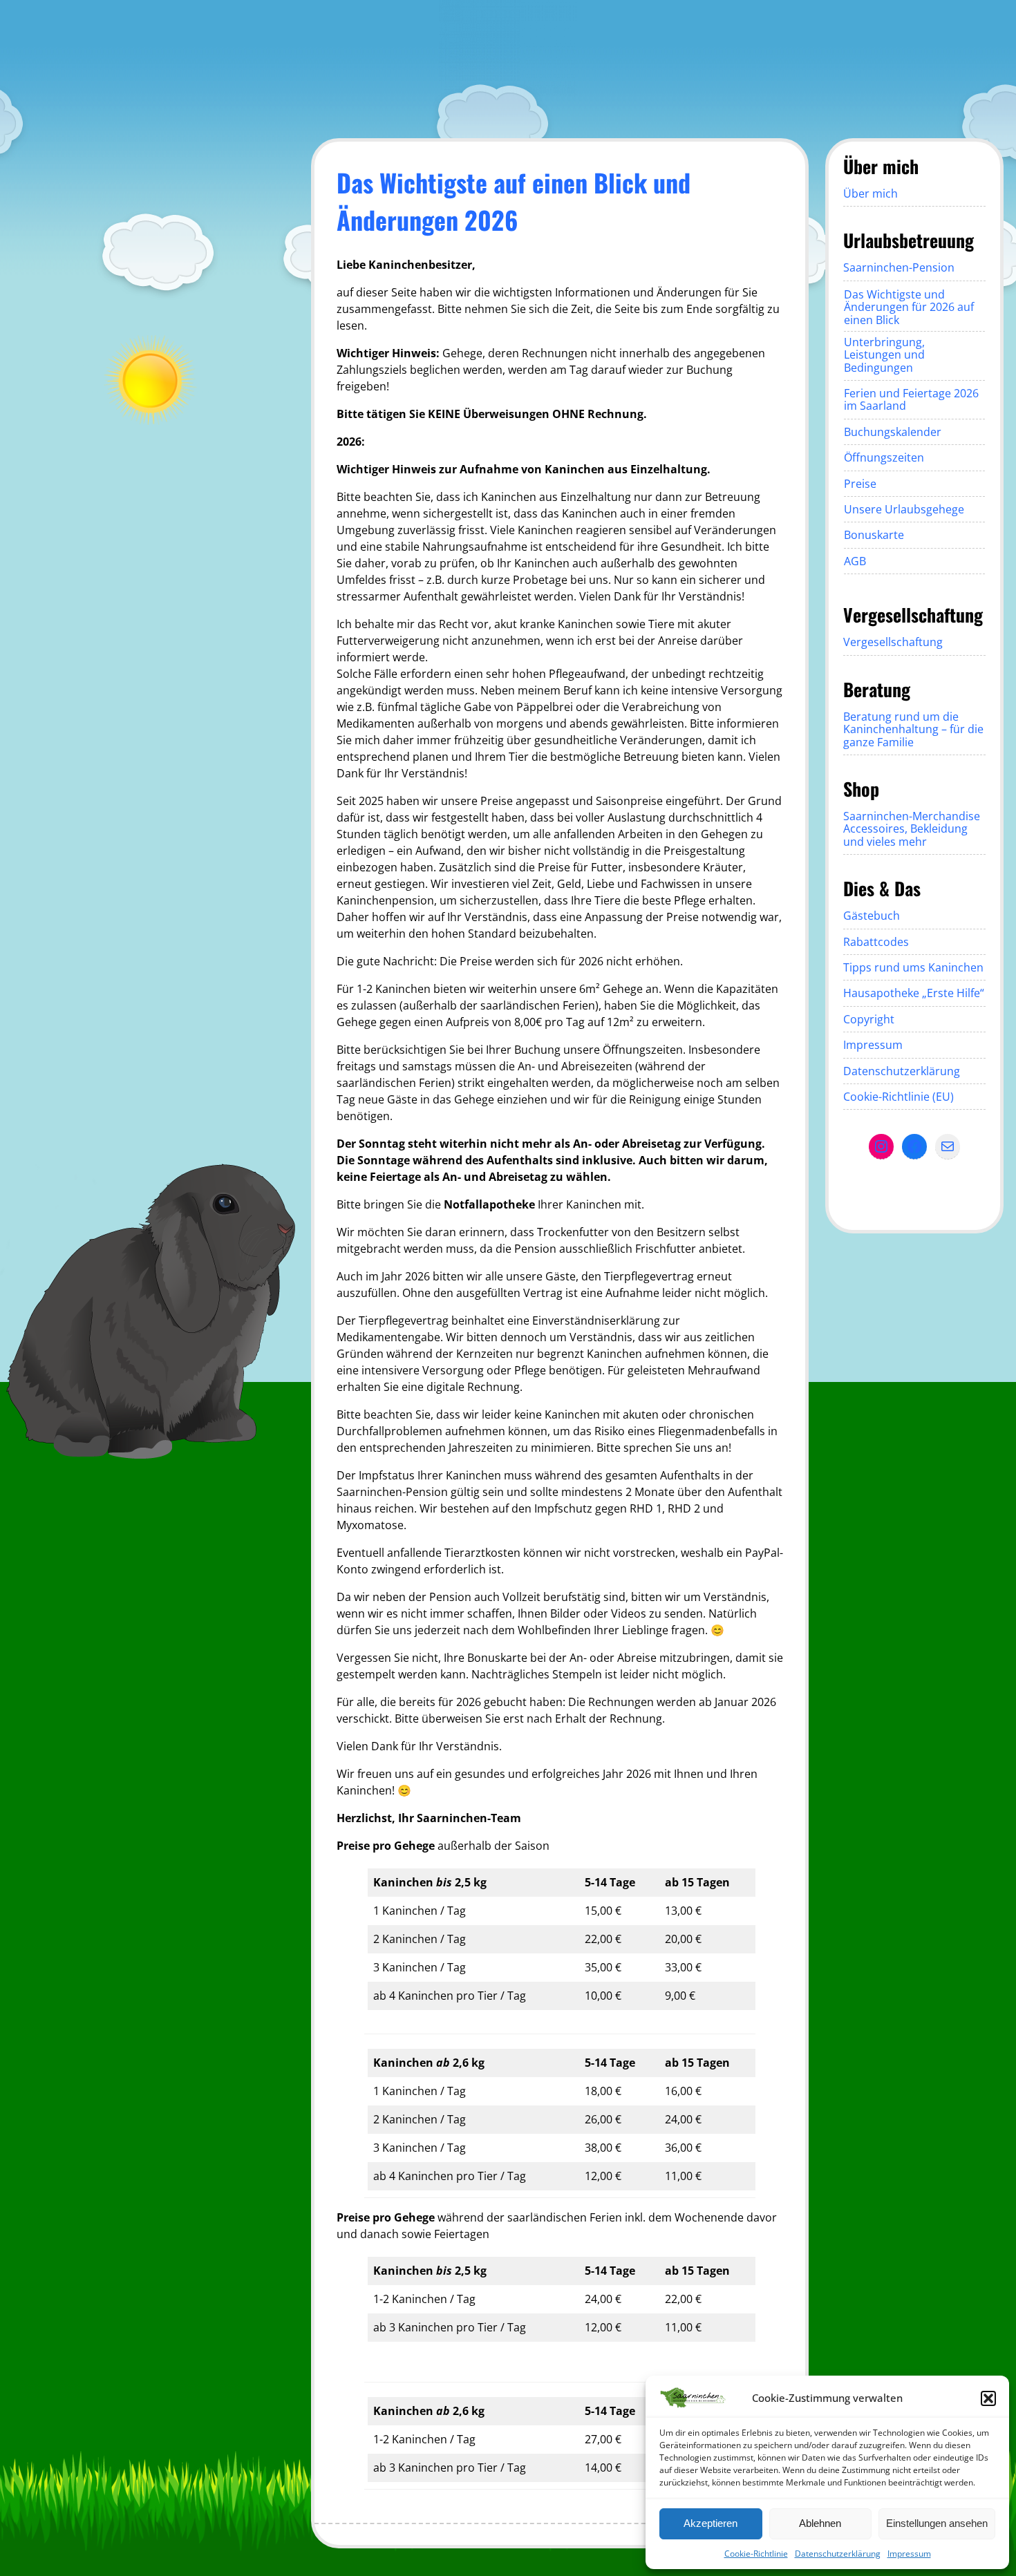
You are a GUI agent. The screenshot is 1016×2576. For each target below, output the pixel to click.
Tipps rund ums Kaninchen (913, 967)
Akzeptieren (711, 2523)
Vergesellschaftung (893, 642)
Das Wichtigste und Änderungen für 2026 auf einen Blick (909, 307)
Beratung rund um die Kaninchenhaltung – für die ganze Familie (913, 729)
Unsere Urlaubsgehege (904, 509)
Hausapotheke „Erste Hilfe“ (914, 993)
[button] (988, 2398)
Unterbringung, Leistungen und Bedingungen (884, 355)
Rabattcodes (876, 942)
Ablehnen (820, 2523)
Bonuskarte (874, 535)
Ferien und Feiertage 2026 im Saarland (911, 399)
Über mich (871, 193)
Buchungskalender (893, 432)
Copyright (869, 1019)
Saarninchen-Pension (899, 267)
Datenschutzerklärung (838, 2554)
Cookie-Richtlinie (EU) (899, 1097)
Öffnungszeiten (884, 457)
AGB (855, 561)
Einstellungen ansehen (937, 2523)
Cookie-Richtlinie (756, 2554)
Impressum (909, 2554)
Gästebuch (872, 916)
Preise (860, 484)
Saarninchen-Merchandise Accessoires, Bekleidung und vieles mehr (912, 829)
